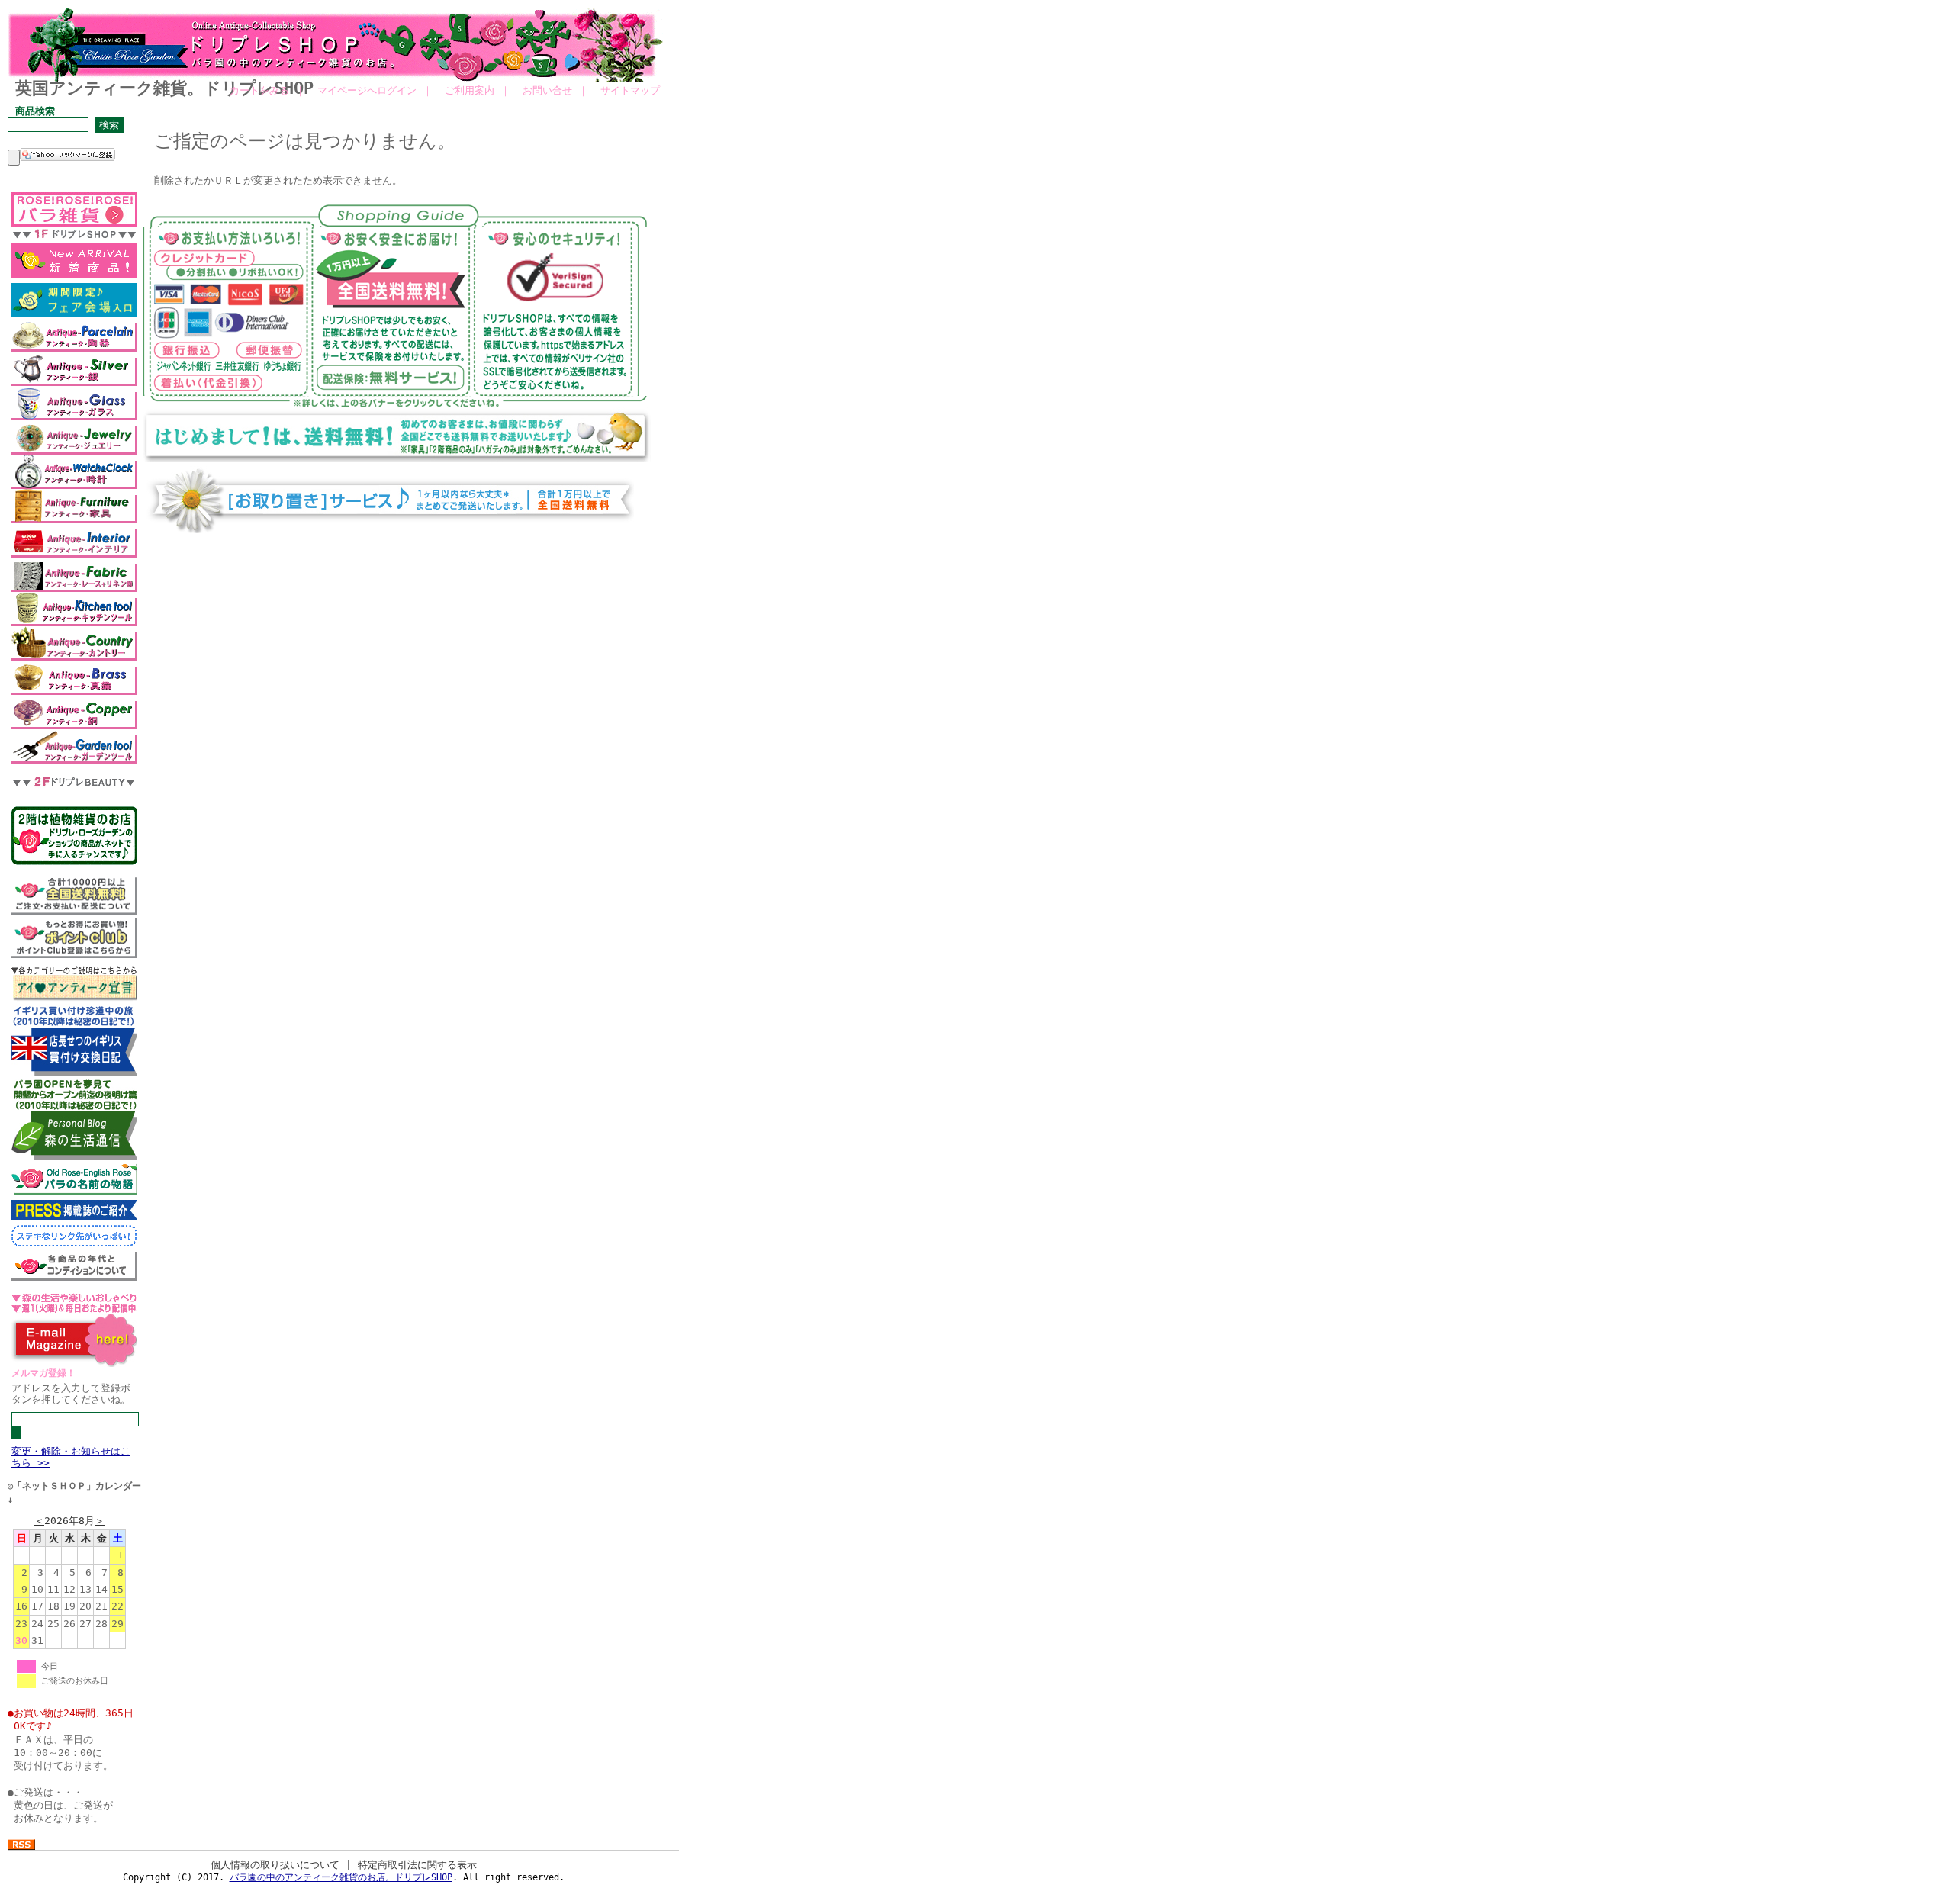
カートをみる (259, 90)
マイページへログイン (367, 90)
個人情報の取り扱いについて (275, 1865)
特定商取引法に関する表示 (417, 1865)
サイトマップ (630, 90)
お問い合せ (547, 90)
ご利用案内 (470, 90)
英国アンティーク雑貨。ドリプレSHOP (164, 88)
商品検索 (35, 111)
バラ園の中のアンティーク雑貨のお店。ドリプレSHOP (341, 1877)
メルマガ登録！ (43, 1373)
